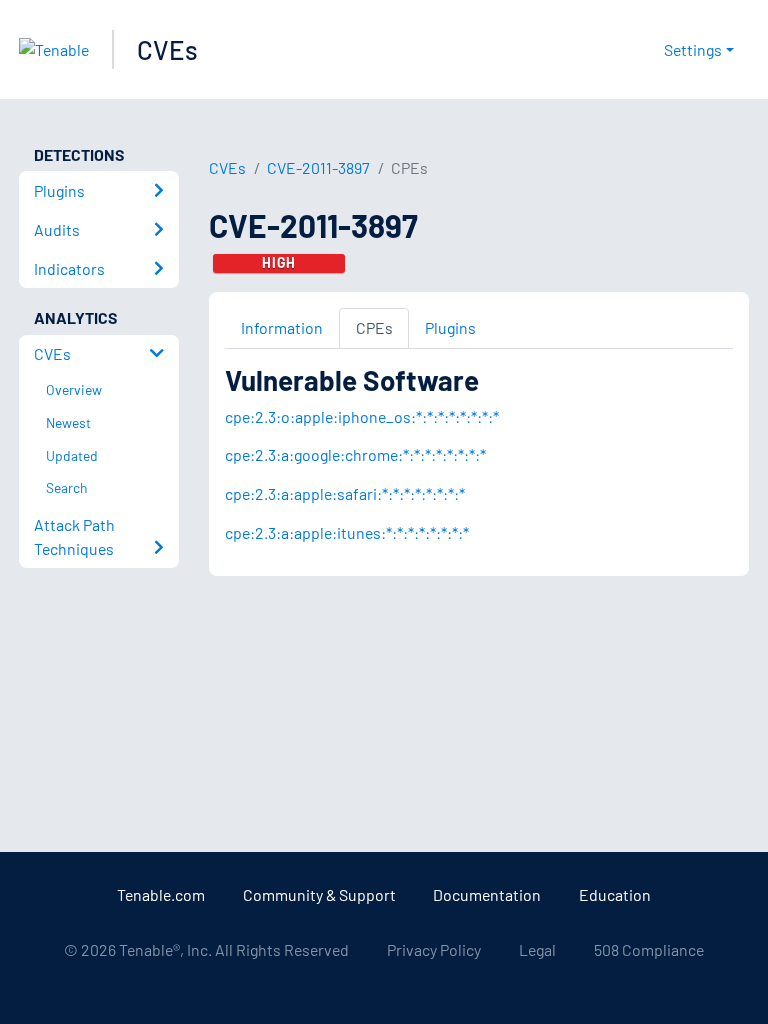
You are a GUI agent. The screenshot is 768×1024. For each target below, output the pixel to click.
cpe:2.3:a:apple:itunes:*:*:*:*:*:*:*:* (347, 532)
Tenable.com (161, 894)
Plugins (450, 327)
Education (615, 894)
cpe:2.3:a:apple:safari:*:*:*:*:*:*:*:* (345, 493)
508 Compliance (649, 949)
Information (282, 327)
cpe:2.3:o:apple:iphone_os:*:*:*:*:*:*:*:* (362, 416)
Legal (537, 949)
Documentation (487, 894)
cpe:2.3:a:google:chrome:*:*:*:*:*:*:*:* (355, 454)
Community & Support (319, 894)
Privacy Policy (434, 949)
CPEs (374, 327)
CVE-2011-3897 (318, 167)
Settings (693, 49)
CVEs (167, 49)
